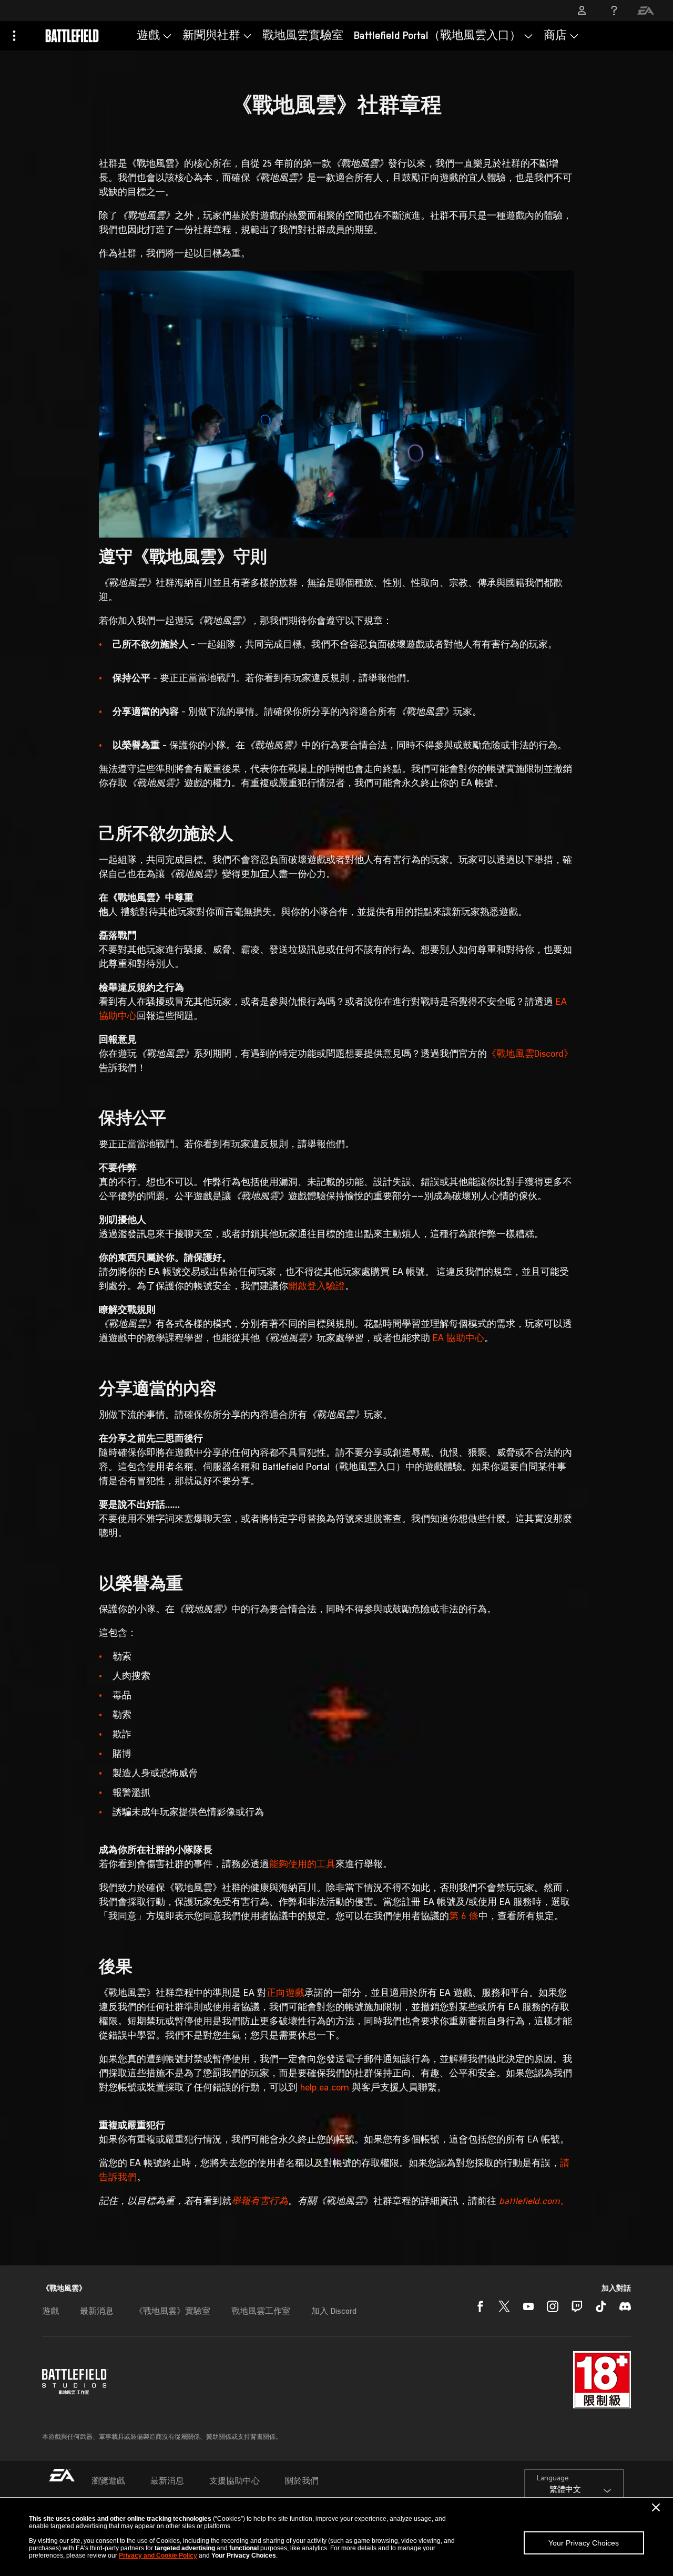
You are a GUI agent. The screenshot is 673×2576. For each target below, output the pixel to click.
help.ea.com (325, 2088)
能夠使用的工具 (302, 1865)
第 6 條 (464, 1917)
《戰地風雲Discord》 (530, 1054)
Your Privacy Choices (584, 2543)
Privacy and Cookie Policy (158, 2556)
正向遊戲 (285, 1993)
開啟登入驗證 (317, 1287)
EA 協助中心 (458, 1339)
